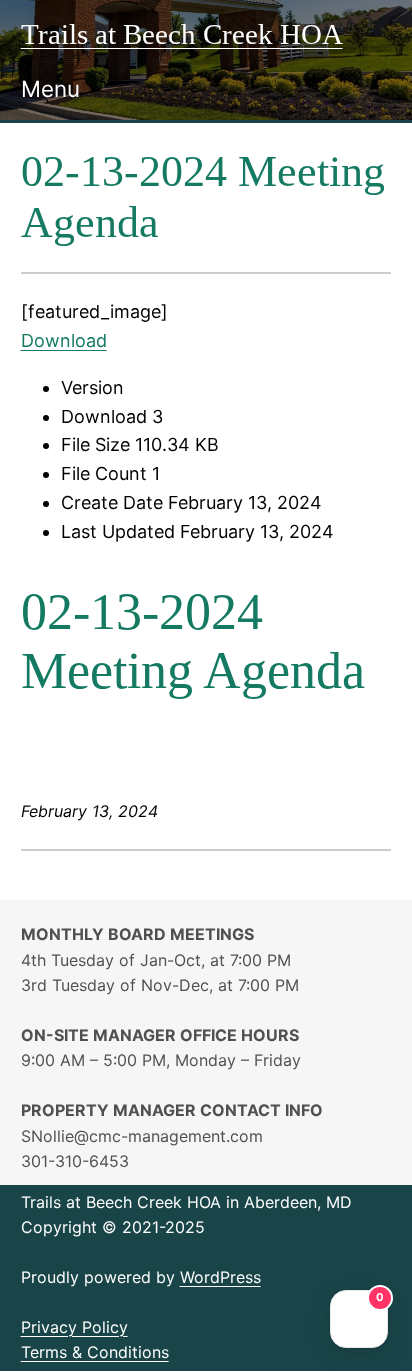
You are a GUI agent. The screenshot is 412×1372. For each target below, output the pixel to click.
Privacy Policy (74, 1327)
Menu (50, 88)
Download (64, 340)
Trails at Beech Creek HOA (182, 34)
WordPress (220, 1277)
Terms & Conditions (95, 1352)
